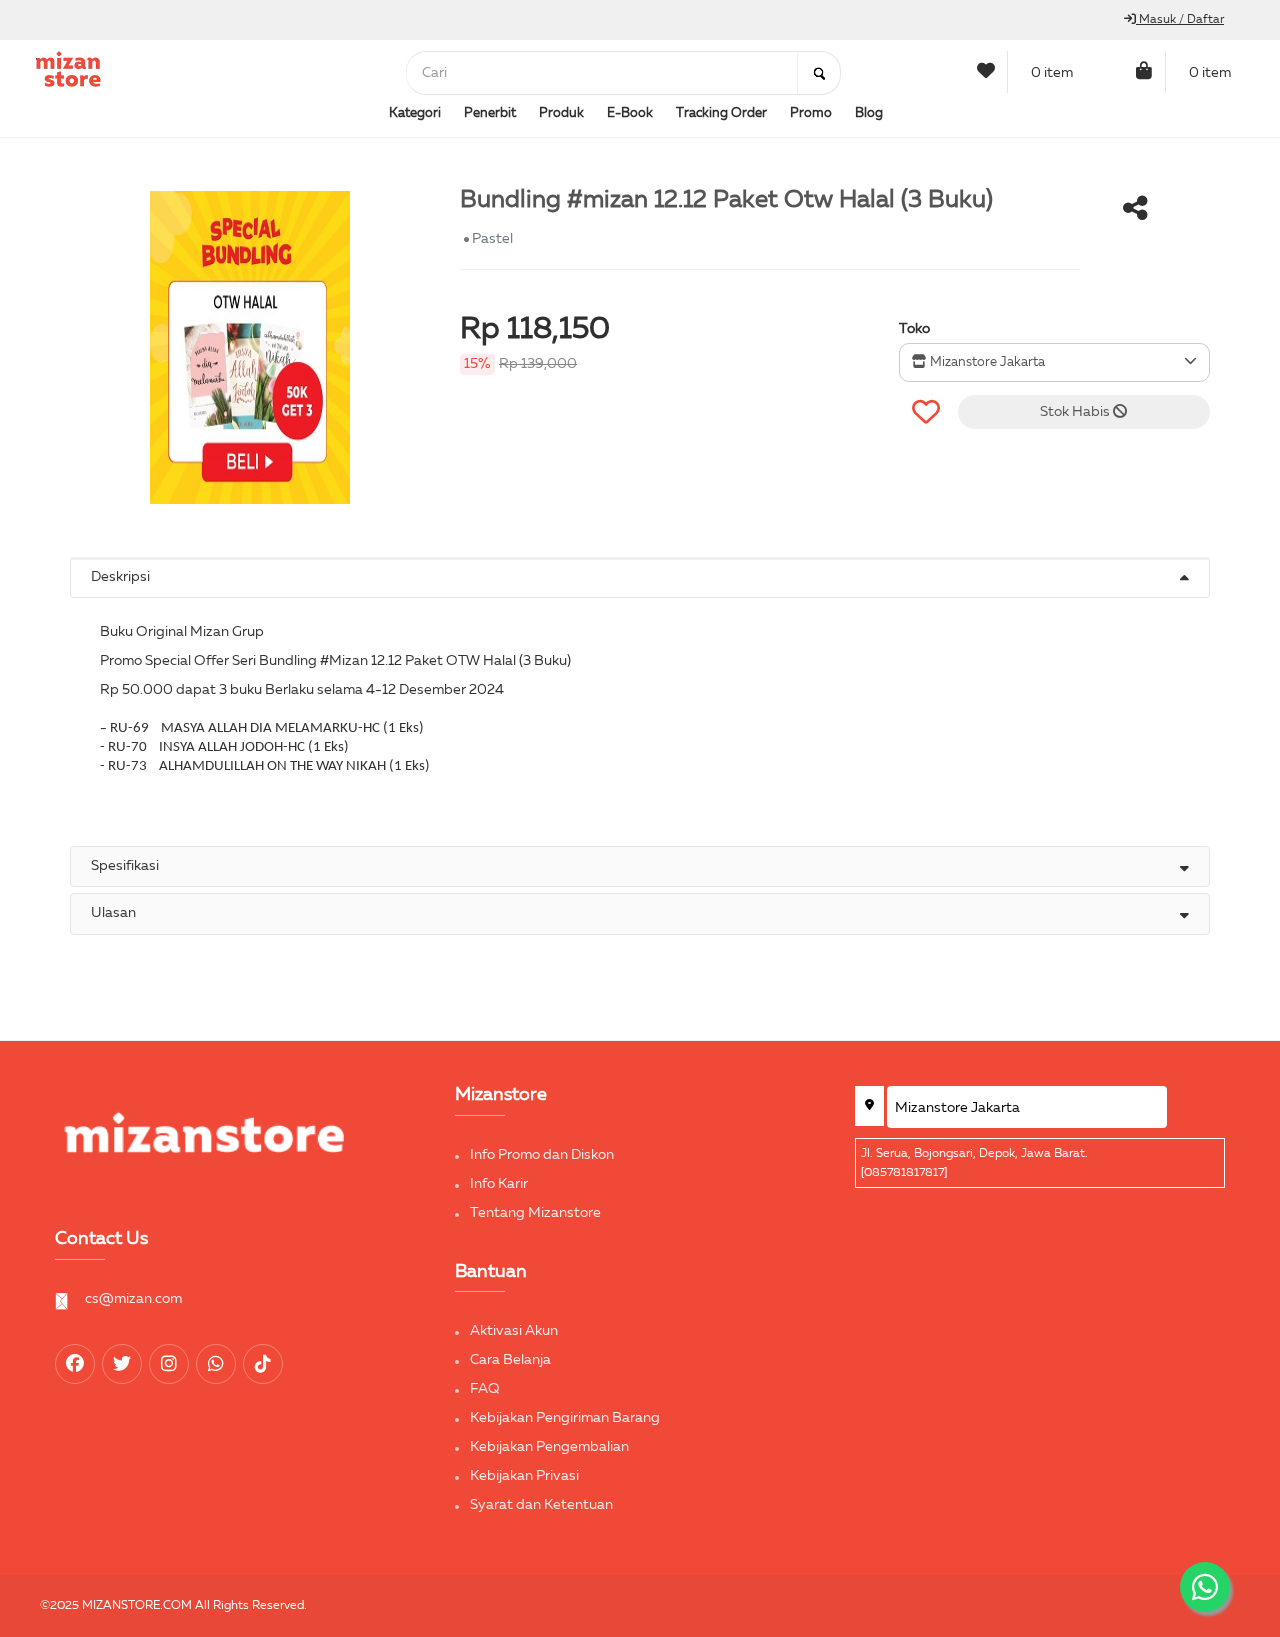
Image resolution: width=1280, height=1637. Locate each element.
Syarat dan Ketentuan (541, 1505)
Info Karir (499, 1184)
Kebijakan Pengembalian (549, 1447)
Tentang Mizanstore (535, 1213)
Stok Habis (1076, 412)
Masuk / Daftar (1180, 20)
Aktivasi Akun (514, 1331)
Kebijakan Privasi (524, 1476)
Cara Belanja (510, 1360)
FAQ (485, 1389)
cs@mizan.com (133, 1299)
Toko (914, 329)
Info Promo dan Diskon (542, 1155)
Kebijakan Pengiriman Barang (565, 1418)
